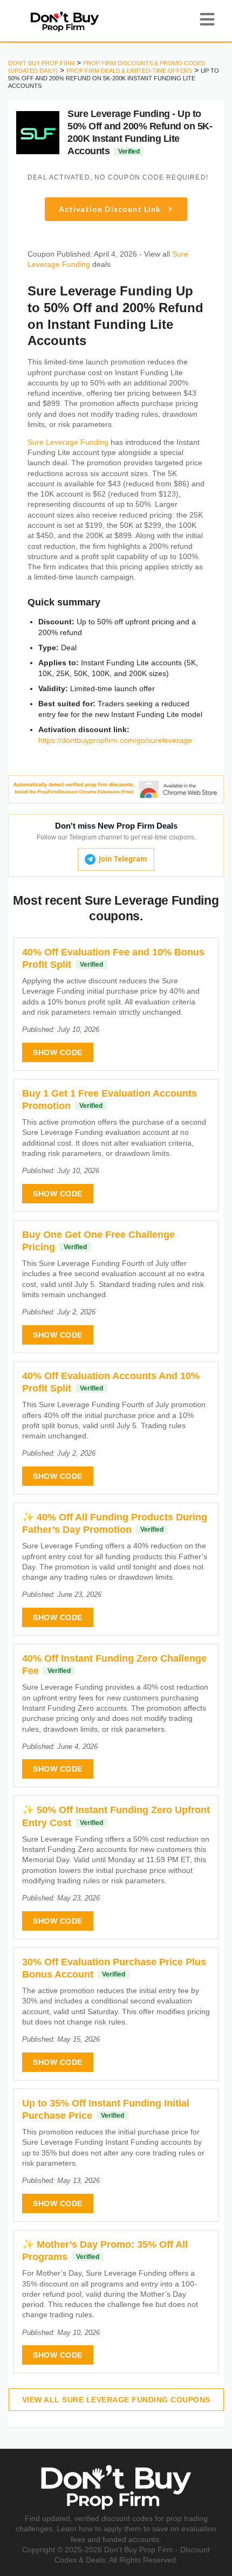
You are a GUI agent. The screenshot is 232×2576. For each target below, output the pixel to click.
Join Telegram (123, 859)
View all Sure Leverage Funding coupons (116, 2400)
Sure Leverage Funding (68, 442)
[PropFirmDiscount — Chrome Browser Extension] (116, 789)
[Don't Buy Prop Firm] (64, 20)
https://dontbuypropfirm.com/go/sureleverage (115, 740)
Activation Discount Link (111, 209)
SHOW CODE (58, 1052)
